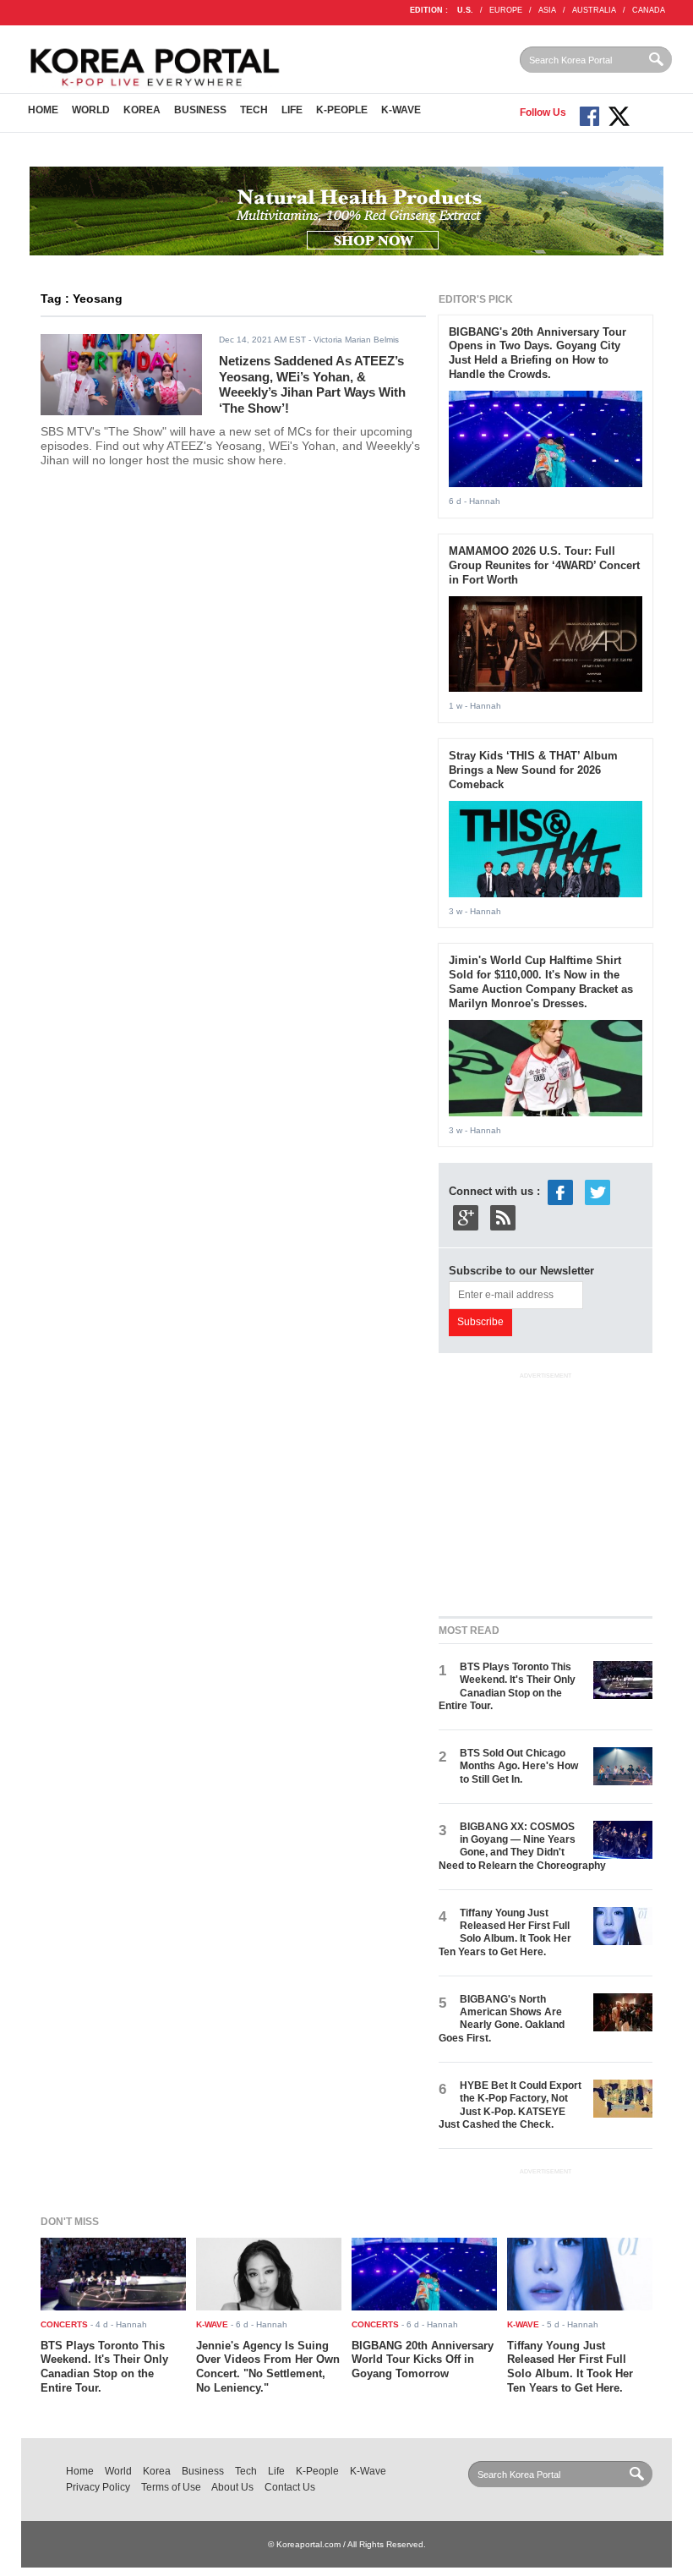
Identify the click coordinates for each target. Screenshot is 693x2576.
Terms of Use (171, 2487)
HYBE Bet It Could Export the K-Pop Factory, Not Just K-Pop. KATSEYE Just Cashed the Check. (510, 2105)
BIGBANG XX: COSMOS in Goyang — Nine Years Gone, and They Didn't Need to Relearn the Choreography (522, 1846)
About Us (232, 2487)
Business (200, 110)
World (91, 110)
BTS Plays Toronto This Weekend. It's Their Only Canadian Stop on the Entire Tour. (507, 1686)
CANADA (649, 10)
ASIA (547, 10)
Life (292, 110)
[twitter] (598, 1192)
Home (43, 110)
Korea (142, 110)
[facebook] (560, 1192)
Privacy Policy (98, 2487)
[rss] (503, 1217)
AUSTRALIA (594, 10)
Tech (254, 110)
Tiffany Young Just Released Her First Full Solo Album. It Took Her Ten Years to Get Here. (505, 1932)
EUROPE (506, 10)
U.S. (465, 10)
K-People (342, 110)
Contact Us (290, 2487)
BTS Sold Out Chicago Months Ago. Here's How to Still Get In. (519, 1766)
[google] (466, 1217)
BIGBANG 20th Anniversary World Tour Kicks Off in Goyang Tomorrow (423, 2360)
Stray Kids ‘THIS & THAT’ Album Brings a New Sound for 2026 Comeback (533, 770)
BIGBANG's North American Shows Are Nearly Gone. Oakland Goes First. (502, 2019)
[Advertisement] (565, 1490)
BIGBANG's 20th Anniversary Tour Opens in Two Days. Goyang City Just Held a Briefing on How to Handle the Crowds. (537, 354)
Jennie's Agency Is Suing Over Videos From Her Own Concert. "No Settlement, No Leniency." (268, 2367)
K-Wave (401, 110)
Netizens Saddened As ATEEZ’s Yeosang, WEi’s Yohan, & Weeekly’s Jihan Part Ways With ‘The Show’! (312, 384)
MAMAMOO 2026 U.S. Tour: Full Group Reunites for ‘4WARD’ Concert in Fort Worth (544, 565)
